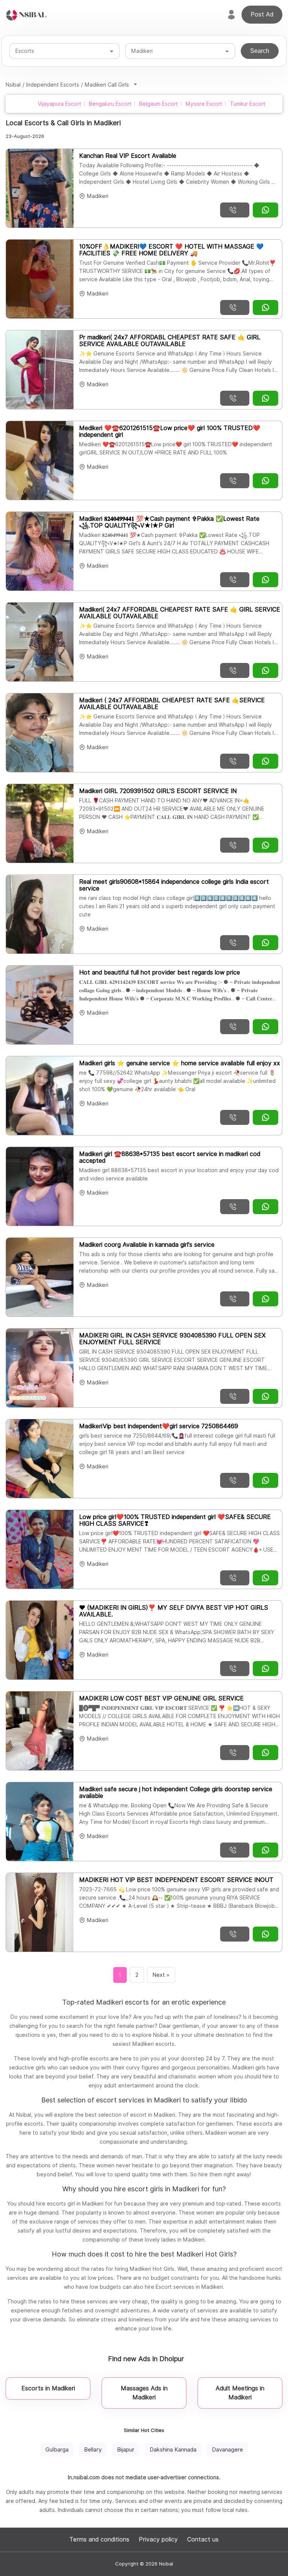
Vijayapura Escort (60, 104)
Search (260, 51)
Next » (161, 1975)
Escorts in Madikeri (48, 2388)
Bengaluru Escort (110, 104)
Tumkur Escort (248, 104)
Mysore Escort (204, 104)
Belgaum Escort (159, 104)
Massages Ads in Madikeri (144, 2393)
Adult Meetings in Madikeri (240, 2393)
